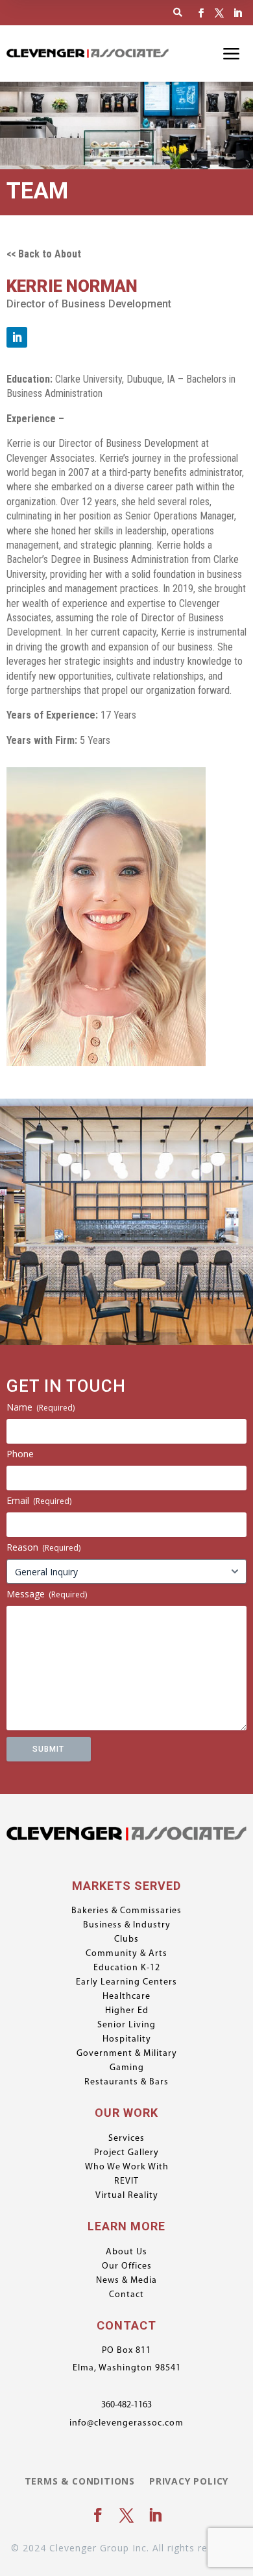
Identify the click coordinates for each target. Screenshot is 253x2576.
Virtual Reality (127, 2196)
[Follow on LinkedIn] (237, 13)
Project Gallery (126, 2153)
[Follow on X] (219, 13)
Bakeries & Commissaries (126, 1911)
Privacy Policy (189, 2482)
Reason (43, 1547)
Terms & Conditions (80, 2482)
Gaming (127, 2068)
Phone (20, 1454)
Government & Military (127, 2054)
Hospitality (127, 2040)
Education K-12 (127, 1968)
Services (126, 2139)
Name (41, 1407)
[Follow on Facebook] (201, 13)
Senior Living (126, 2025)
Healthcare (126, 1997)
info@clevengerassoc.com (126, 2423)
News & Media (126, 2281)
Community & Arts (126, 1954)
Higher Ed (127, 2011)
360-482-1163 (126, 2405)
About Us (126, 2252)
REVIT (126, 2182)
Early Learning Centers (126, 1983)
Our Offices (127, 2267)
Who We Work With (127, 2167)
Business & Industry (127, 1926)
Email (39, 1500)
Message (47, 1594)
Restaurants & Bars (126, 2082)
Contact (126, 2295)
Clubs (126, 1940)
